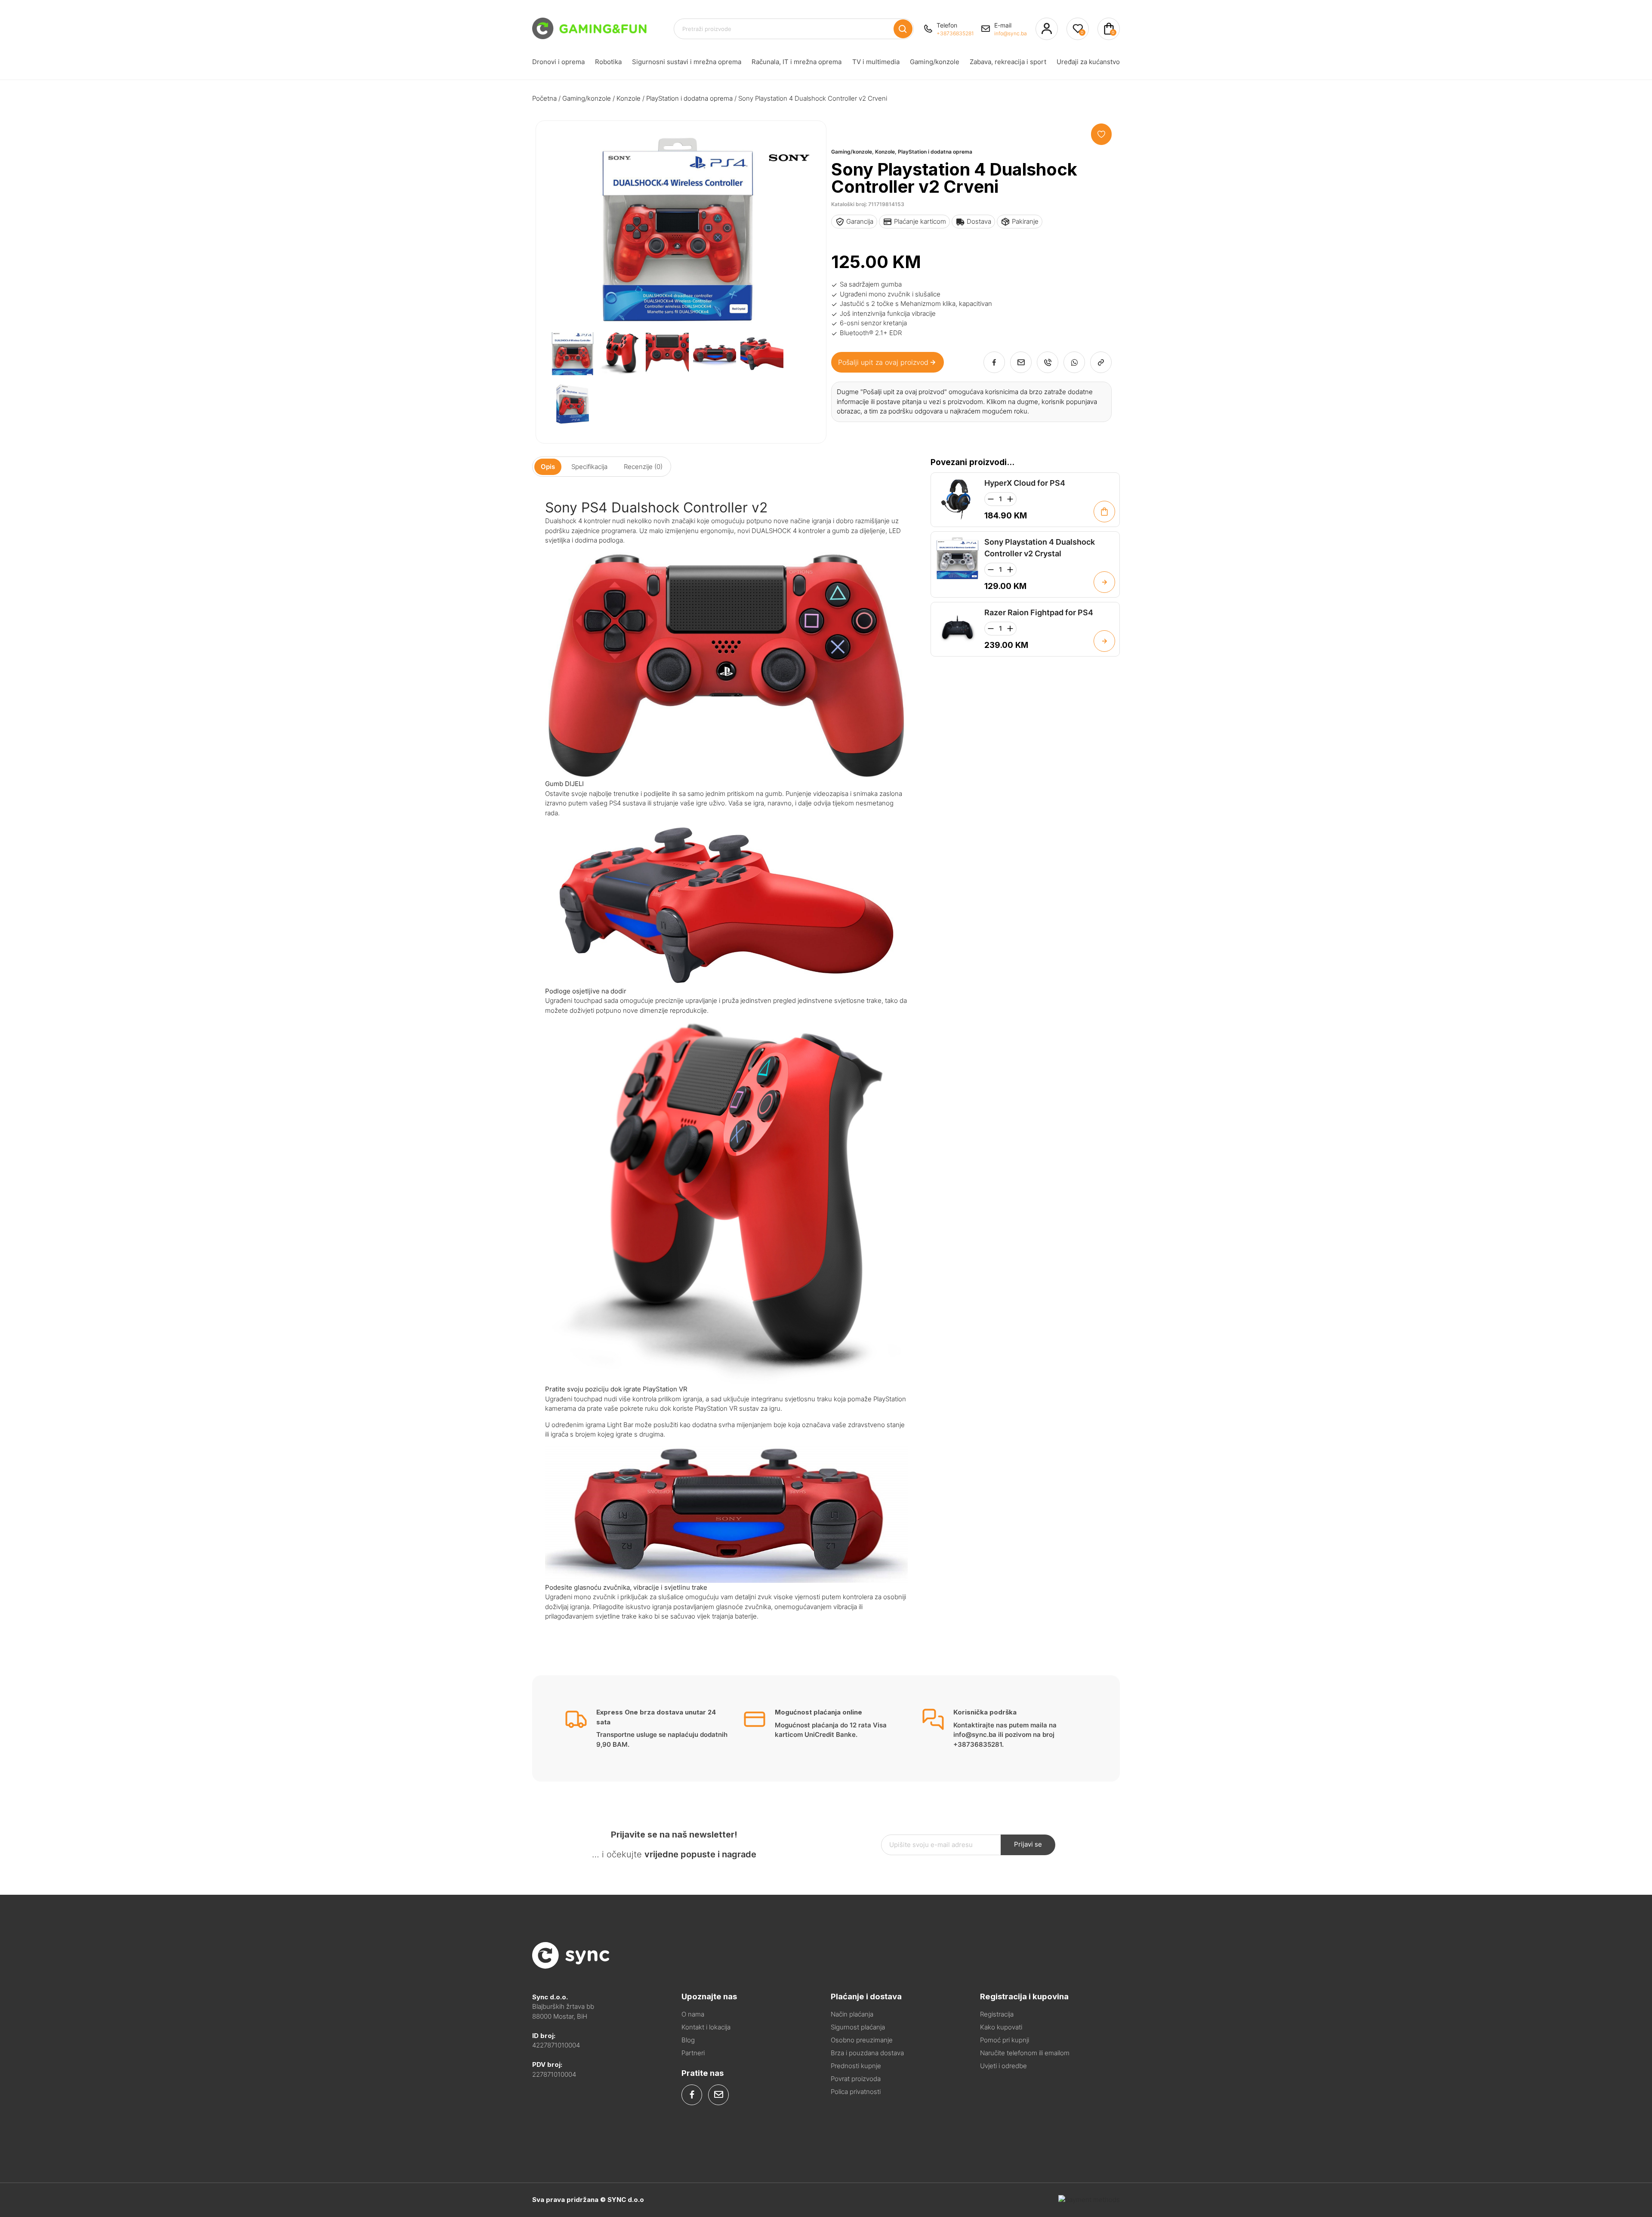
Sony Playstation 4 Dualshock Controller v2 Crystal (1040, 548)
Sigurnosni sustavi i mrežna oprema (687, 62)
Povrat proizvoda (856, 2079)
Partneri (693, 2053)
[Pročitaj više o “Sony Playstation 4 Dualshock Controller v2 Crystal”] (1104, 582)
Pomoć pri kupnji (1005, 2040)
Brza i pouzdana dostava (867, 2053)
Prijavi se (1028, 1844)
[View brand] (789, 188)
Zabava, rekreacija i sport (1008, 62)
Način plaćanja (852, 2014)
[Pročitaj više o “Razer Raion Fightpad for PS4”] (1104, 641)
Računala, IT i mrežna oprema (797, 62)
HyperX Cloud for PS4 (1025, 483)
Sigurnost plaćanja (858, 2027)
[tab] (548, 467)
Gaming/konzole (935, 62)
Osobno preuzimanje (862, 2040)
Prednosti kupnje (856, 2066)
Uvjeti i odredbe (1003, 2066)
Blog (688, 2040)
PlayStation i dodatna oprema (689, 98)
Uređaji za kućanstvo (1088, 62)
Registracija (997, 2014)
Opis (548, 467)
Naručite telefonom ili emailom (1025, 2053)
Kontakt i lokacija (706, 2027)
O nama (693, 2014)
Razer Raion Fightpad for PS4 (1039, 612)
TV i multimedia (876, 62)
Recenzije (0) (643, 467)
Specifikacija (589, 467)
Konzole (629, 98)
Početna (544, 98)
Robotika (608, 62)
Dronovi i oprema (558, 62)
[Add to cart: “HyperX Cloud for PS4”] (1104, 512)
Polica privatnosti (856, 2092)
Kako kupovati (1001, 2027)
